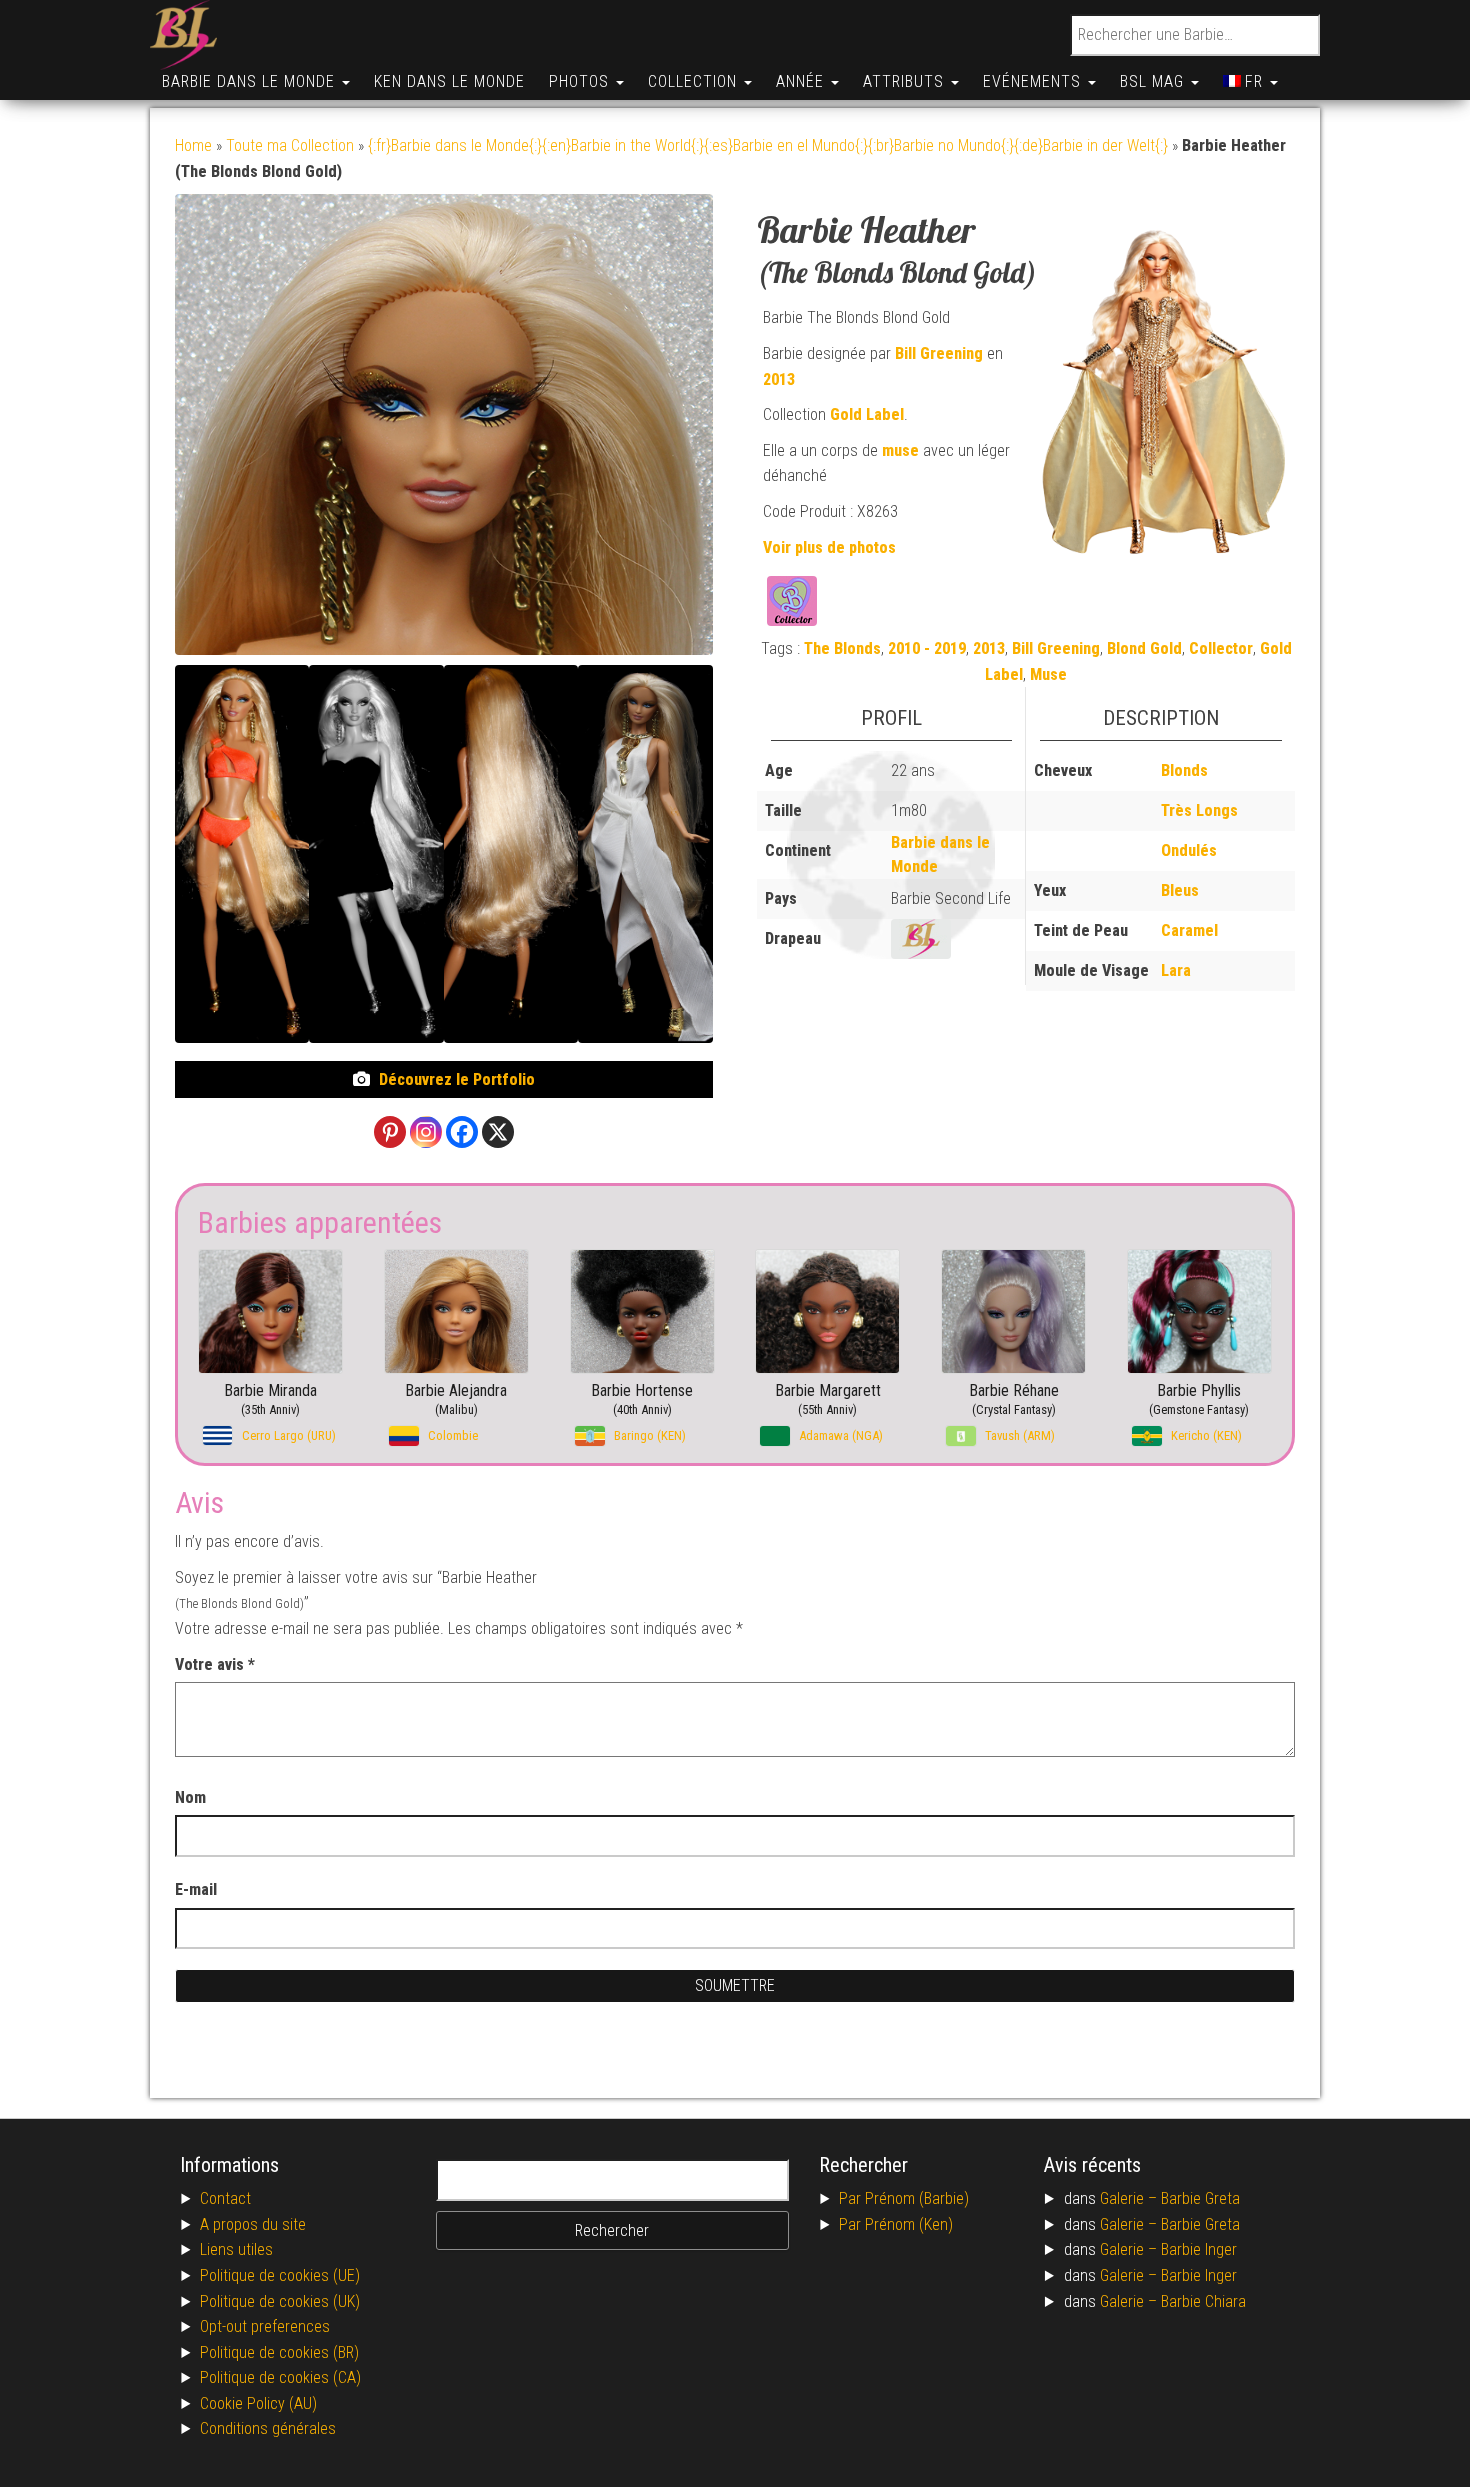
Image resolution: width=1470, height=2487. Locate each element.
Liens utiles (236, 2249)
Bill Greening (939, 353)
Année (802, 81)
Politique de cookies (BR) (279, 2352)
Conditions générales (268, 2428)
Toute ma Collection (290, 145)
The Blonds (842, 648)
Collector (1221, 648)
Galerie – (1130, 2198)
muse (900, 450)
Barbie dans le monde (251, 81)
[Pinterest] (390, 1132)
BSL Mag (1154, 81)
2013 (779, 379)
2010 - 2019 (927, 648)
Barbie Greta (1200, 2198)
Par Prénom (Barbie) (904, 2198)
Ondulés (1189, 850)
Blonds (1184, 770)
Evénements (1034, 81)
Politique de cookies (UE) (280, 2275)
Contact (225, 2198)
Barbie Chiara (1203, 2301)
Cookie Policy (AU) (258, 2403)
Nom (190, 1797)
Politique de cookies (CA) (280, 2377)
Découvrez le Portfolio (457, 1079)
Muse (1048, 674)
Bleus (1180, 890)
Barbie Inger (1199, 2249)
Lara (1176, 970)
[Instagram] (426, 1132)
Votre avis (215, 1664)
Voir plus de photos (829, 547)
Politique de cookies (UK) (280, 2301)
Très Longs (1199, 810)
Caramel (1189, 930)
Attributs (906, 81)
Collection (695, 81)
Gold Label (867, 414)
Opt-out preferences (265, 2326)
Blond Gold (1144, 648)
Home (193, 145)
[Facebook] (462, 1132)
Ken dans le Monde (449, 81)
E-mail (198, 1889)
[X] (498, 1132)
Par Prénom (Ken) (896, 2224)
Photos (581, 81)
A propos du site (253, 2224)
